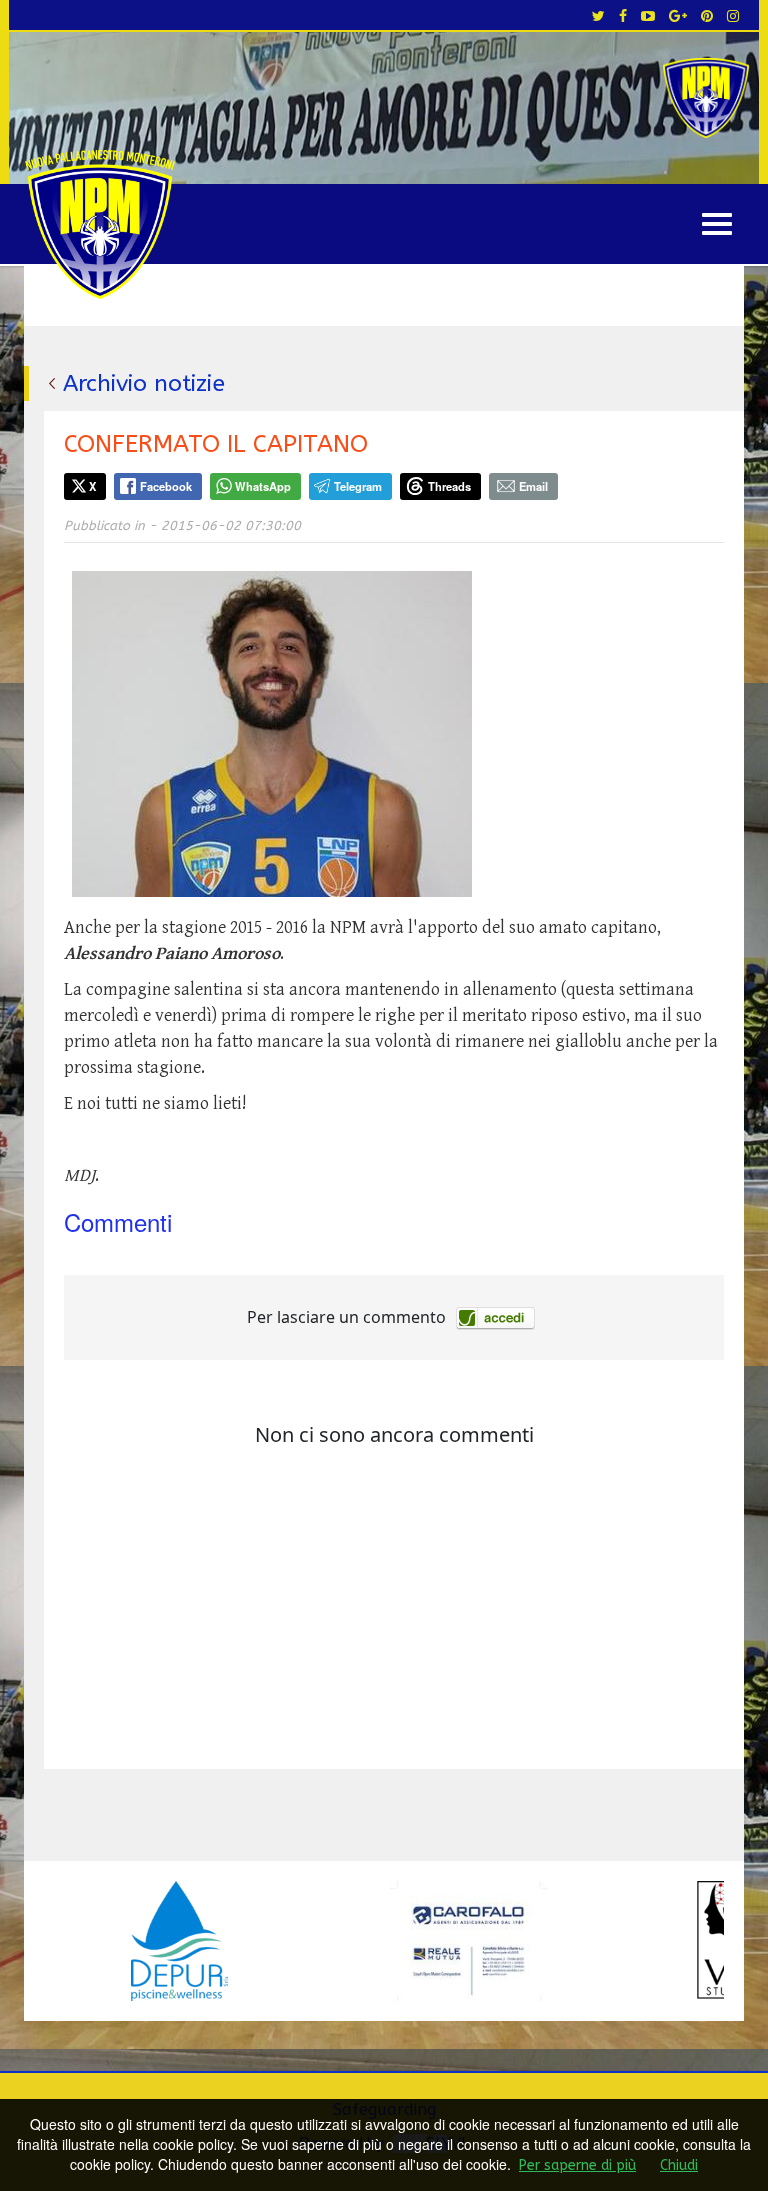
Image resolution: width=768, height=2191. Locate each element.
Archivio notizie (144, 383)
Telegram (358, 486)
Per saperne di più (577, 2165)
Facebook (166, 486)
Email (533, 486)
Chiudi (679, 2165)
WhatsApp (263, 486)
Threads (449, 486)
